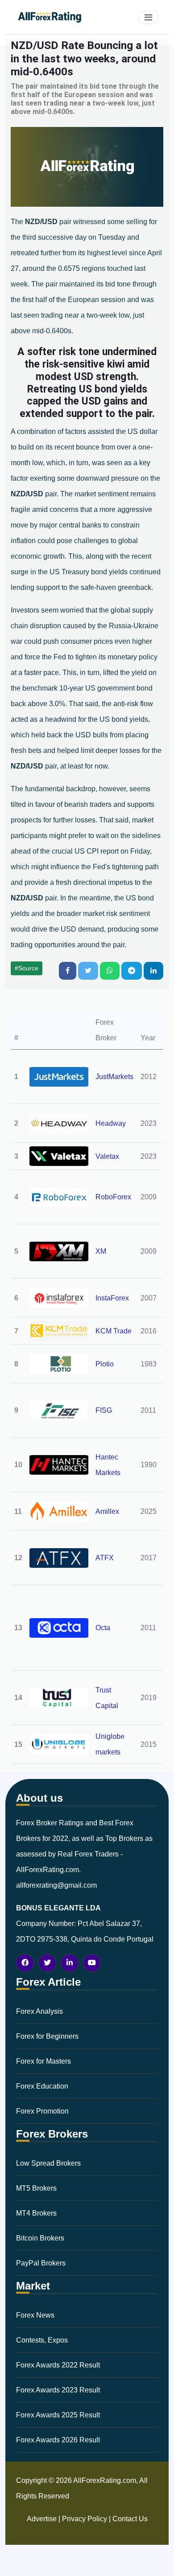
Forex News (35, 2315)
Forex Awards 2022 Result (58, 2365)
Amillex (107, 1511)
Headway (111, 1123)
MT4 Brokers (36, 2213)
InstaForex (112, 1298)
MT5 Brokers (36, 2188)
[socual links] (25, 1963)
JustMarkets (114, 1077)
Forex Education (42, 2086)
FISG (104, 1410)
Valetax (107, 1156)
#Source (27, 968)
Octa (103, 1628)
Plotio (105, 1364)
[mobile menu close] (148, 17)
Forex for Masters (43, 2061)
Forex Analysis (39, 2011)
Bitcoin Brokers (40, 2238)
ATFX (105, 1558)
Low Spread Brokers (48, 2163)
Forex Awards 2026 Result (58, 2440)
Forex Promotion (42, 2111)
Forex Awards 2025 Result (58, 2415)
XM (101, 1251)
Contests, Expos (42, 2340)
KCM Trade (114, 1331)
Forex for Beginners (47, 2036)
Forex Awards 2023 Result (58, 2390)
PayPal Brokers (41, 2263)
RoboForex (113, 1197)
